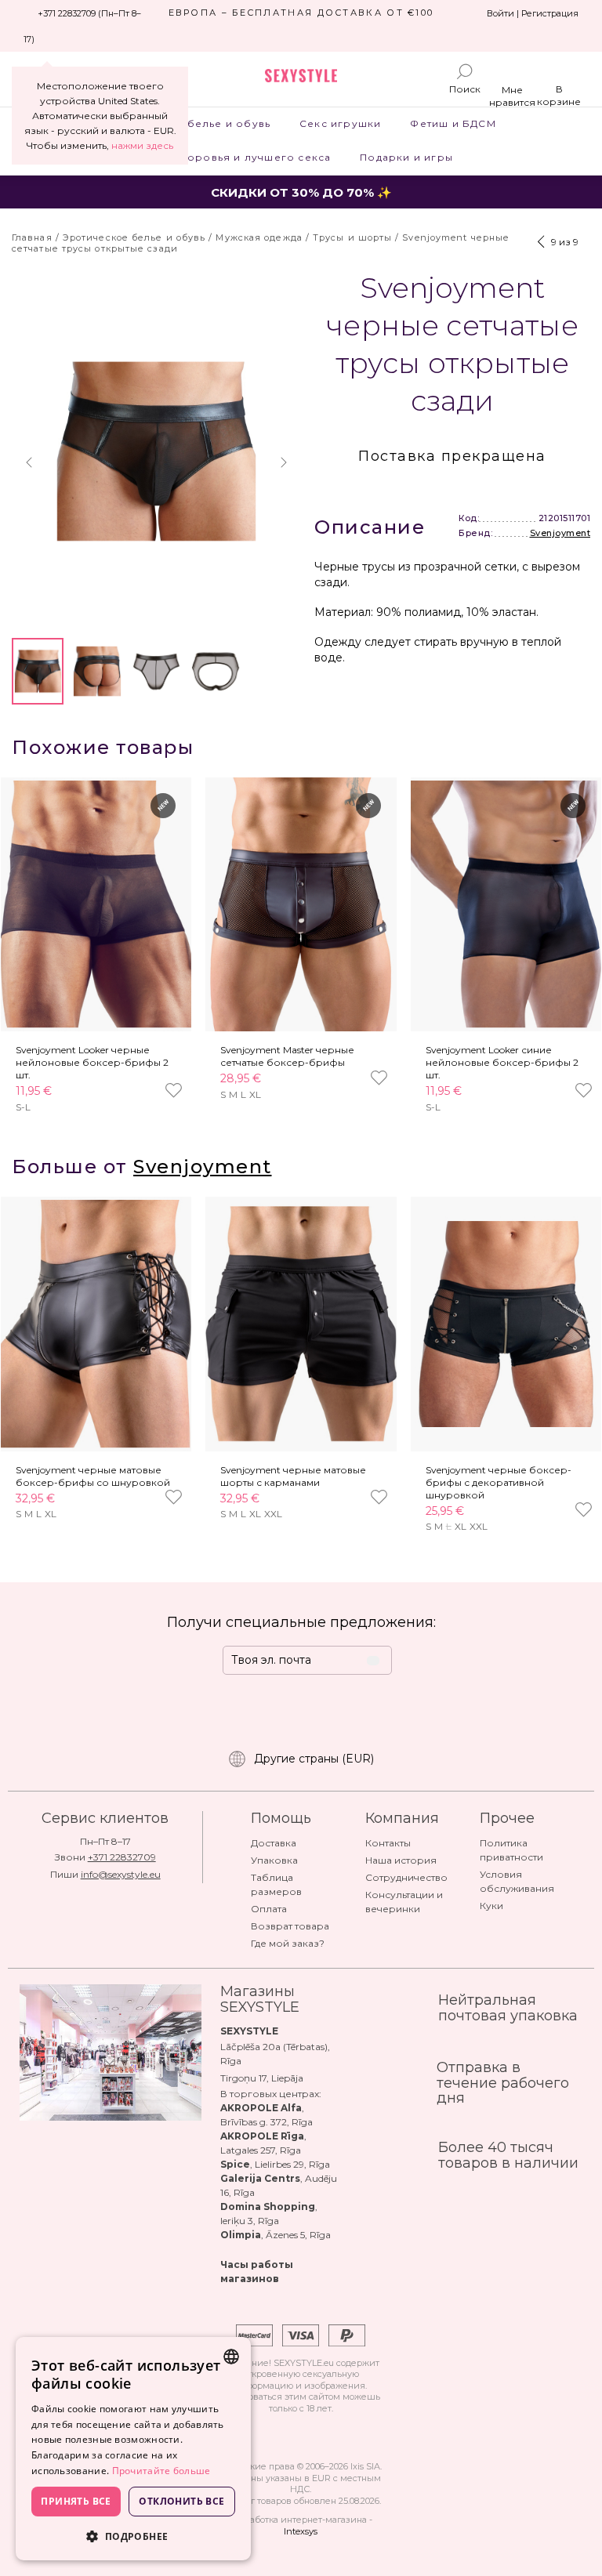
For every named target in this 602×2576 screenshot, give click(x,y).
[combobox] (231, 2357)
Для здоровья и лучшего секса (239, 157)
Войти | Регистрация (533, 13)
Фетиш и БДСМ (453, 123)
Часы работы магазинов (257, 2272)
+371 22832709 (122, 1857)
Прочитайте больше (161, 2471)
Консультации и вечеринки (404, 1902)
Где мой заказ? (288, 1943)
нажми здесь (142, 145)
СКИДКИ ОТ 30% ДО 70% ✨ (301, 192)
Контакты (388, 1843)
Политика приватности (511, 1850)
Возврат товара (290, 1926)
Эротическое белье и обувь (189, 123)
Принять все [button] (76, 2501)
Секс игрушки (341, 123)
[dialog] (133, 2449)
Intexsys (301, 2531)
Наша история (401, 1860)
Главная (32, 237)
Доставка (274, 1843)
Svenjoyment (560, 533)
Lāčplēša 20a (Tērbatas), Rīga (275, 2054)
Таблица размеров (276, 1884)
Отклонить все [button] (181, 2501)
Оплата (269, 1909)
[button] (29, 462)
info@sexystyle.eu (121, 1874)
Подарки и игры (407, 157)
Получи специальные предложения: (301, 1622)
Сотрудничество (406, 1877)
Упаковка (274, 1860)
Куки (491, 1906)
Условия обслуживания (517, 1881)
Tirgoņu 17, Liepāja (262, 2078)
